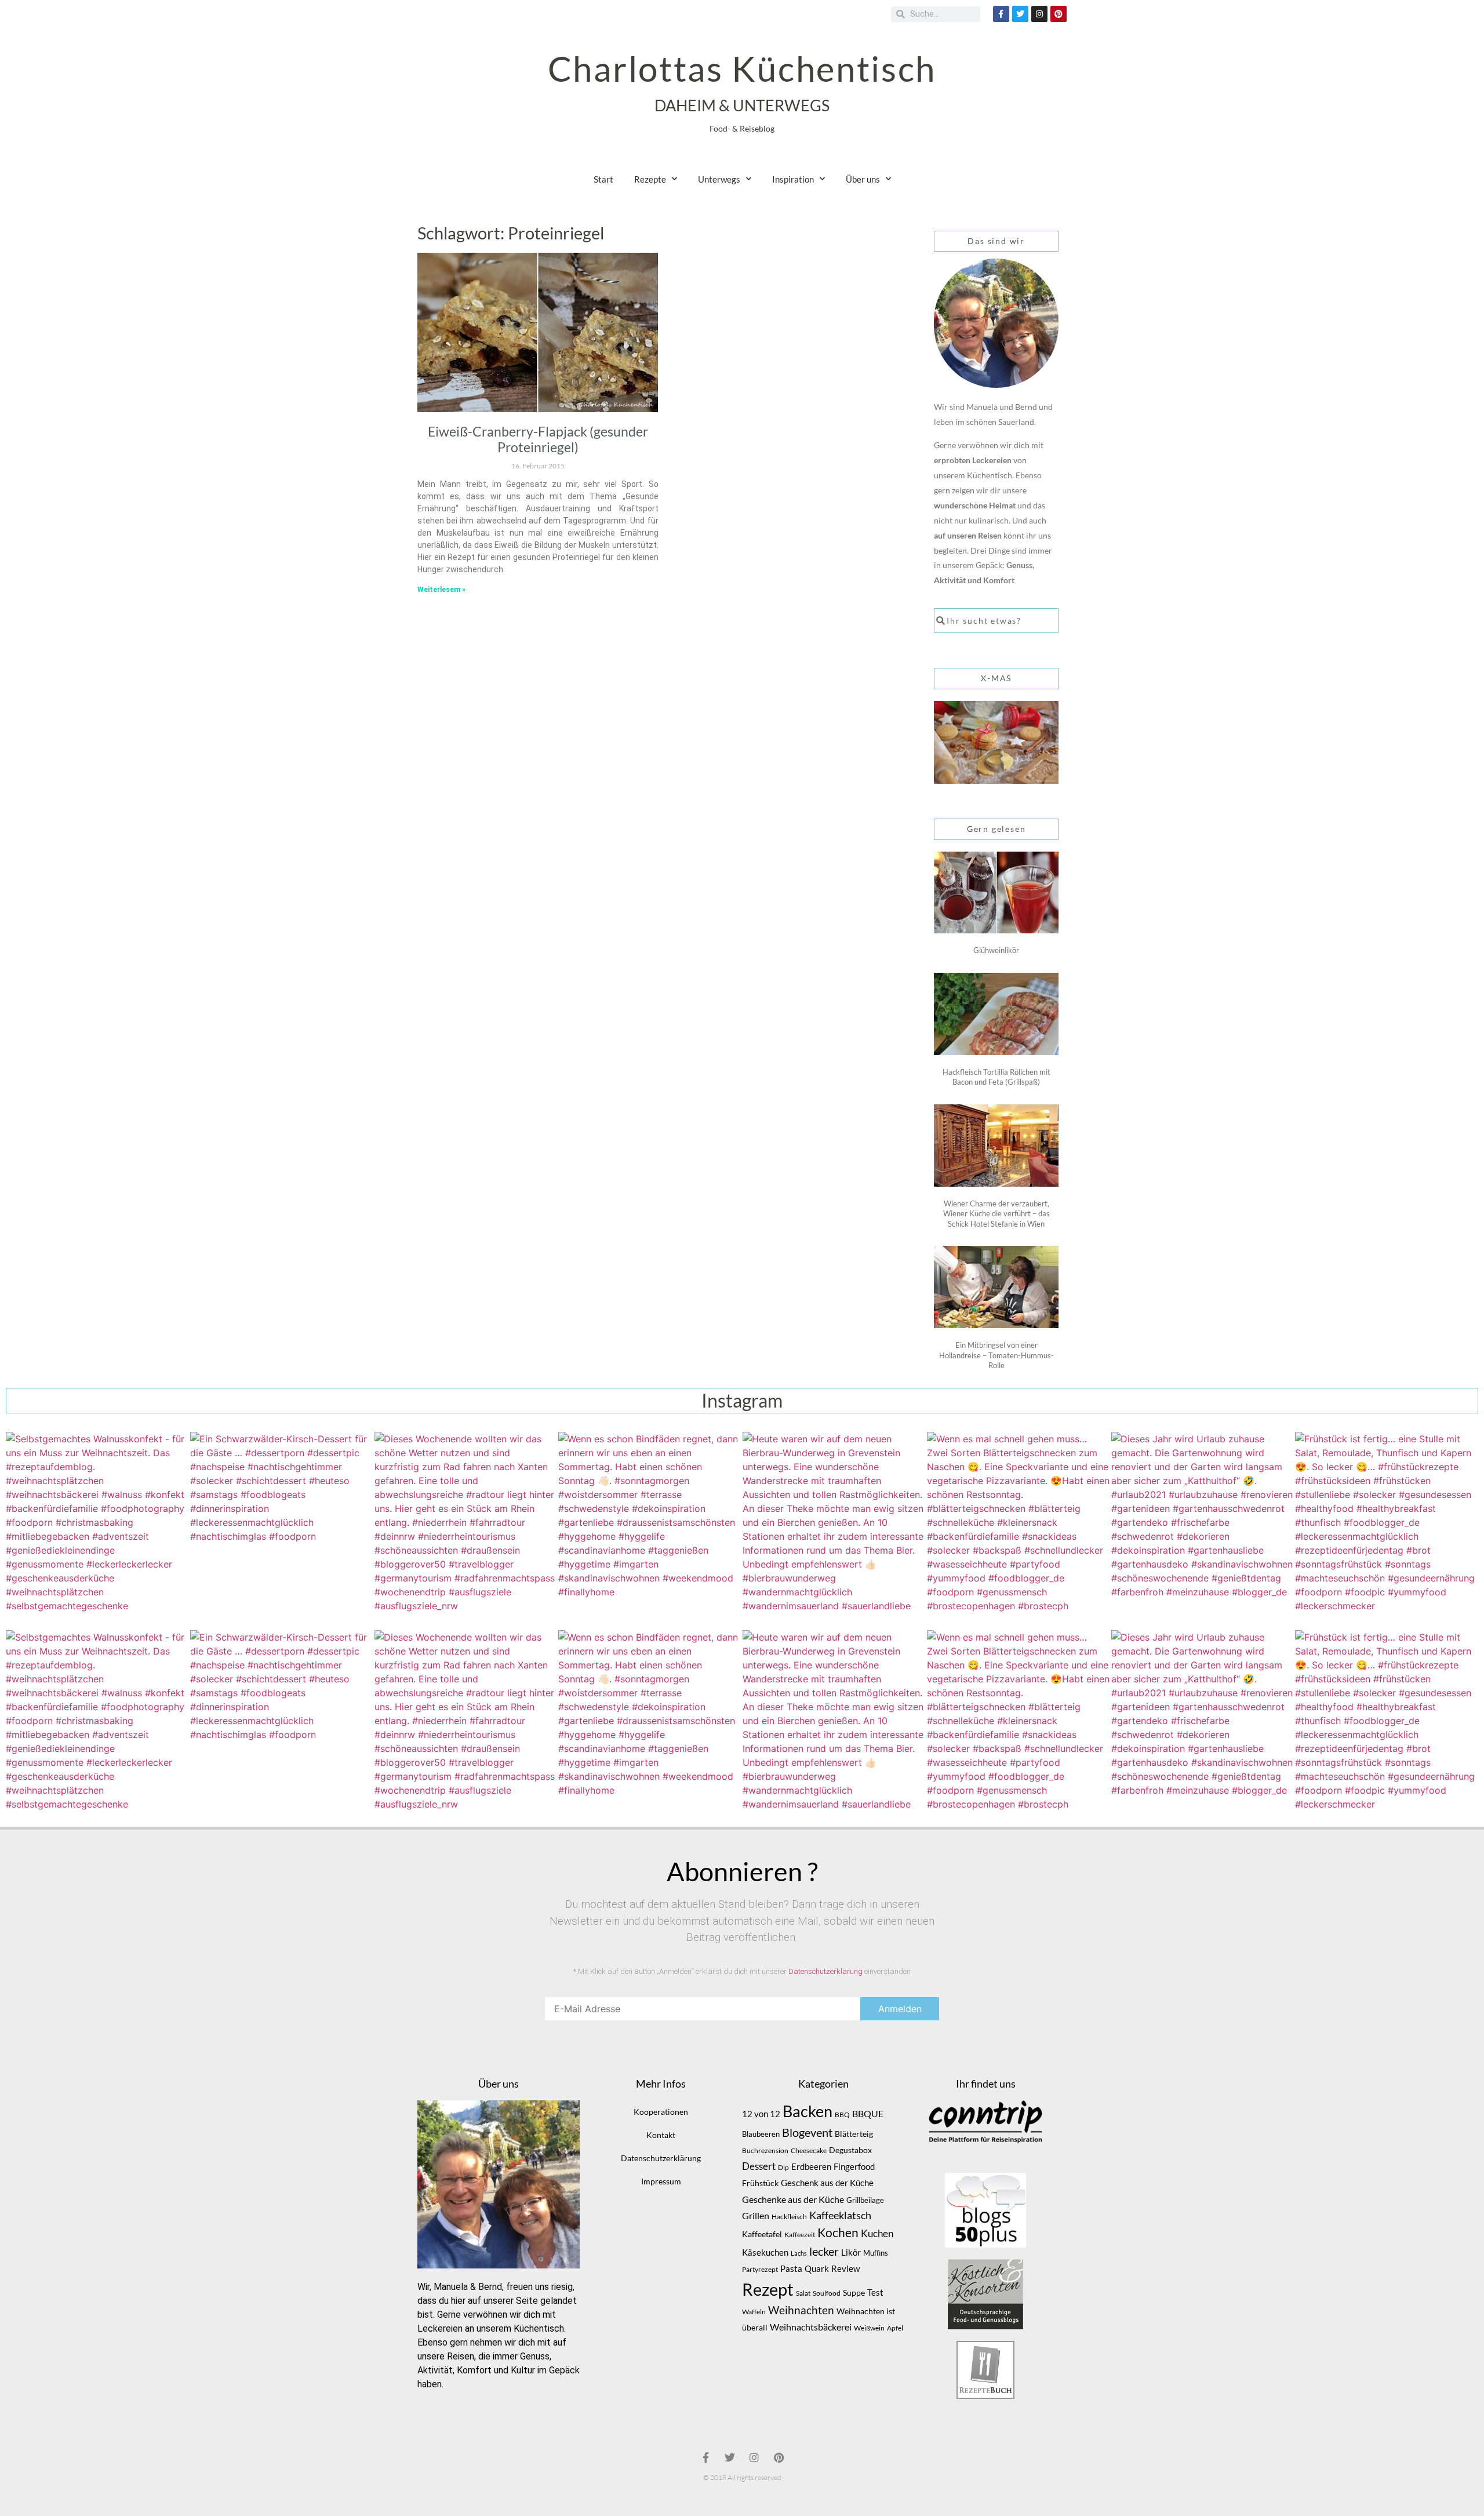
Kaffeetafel (762, 2234)
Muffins (876, 2253)
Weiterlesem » (441, 590)
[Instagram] (1039, 14)
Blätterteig (854, 2134)
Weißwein (869, 2328)
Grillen (756, 2216)
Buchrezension (765, 2150)
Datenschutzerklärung (825, 1971)
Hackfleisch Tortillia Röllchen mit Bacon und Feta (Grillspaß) (996, 1077)
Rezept (768, 2289)
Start (603, 179)
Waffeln (754, 2312)
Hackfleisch (789, 2217)
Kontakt (661, 2135)
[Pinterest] (1059, 14)
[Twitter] (1020, 14)
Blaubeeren (761, 2134)
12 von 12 (761, 2114)
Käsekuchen (765, 2253)
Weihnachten (801, 2310)
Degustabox (850, 2150)
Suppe (854, 2293)
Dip (783, 2167)
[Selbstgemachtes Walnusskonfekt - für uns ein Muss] (97, 1524)
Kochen (838, 2233)
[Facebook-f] (1001, 14)
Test (875, 2293)
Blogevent (807, 2132)
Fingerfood (854, 2167)
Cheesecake (809, 2150)
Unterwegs (719, 179)
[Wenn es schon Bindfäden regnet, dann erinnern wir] (650, 1524)
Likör (851, 2252)
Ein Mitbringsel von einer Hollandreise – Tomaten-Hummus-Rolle (996, 1355)
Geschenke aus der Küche (793, 2199)
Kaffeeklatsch (840, 2215)
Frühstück (760, 2183)
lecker (824, 2251)
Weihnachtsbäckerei (811, 2327)
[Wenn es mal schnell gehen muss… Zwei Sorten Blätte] (1019, 1524)
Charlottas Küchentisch (742, 68)
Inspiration (793, 179)
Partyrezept (760, 2269)
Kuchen (877, 2233)
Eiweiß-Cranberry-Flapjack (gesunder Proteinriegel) (538, 439)
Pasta (791, 2268)
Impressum (661, 2181)
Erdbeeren (811, 2166)
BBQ (842, 2115)
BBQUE (868, 2114)
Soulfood (827, 2293)
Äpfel (895, 2328)
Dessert (759, 2166)
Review (845, 2269)
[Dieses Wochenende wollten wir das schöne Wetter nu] (466, 1524)
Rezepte (650, 179)
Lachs (799, 2253)
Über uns (863, 179)
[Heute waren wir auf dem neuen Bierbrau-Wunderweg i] (834, 1524)
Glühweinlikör (996, 950)
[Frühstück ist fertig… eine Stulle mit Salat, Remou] (1387, 1524)
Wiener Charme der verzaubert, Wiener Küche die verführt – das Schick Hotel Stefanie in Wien (996, 1214)
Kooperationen (661, 2112)
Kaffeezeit (800, 2235)
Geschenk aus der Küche (827, 2183)
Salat (803, 2293)
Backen (808, 2111)
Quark (817, 2268)
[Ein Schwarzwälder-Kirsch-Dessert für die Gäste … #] (282, 1524)
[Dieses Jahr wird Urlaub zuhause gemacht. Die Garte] (1203, 1524)
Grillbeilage (865, 2200)
